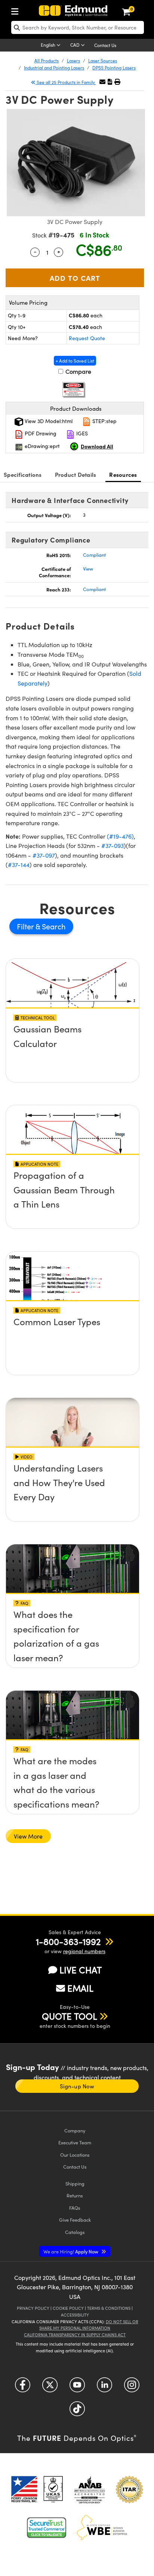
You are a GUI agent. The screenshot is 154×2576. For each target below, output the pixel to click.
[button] (110, 82)
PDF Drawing (40, 433)
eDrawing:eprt (41, 446)
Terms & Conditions (109, 2308)
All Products (47, 60)
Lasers (73, 60)
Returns (75, 2195)
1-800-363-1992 (68, 1941)
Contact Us (105, 45)
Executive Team (75, 2142)
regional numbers (84, 1951)
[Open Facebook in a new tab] (23, 2387)
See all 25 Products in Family (66, 82)
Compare (78, 371)
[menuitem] (17, 10)
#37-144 (19, 865)
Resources (123, 474)
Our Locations (75, 2155)
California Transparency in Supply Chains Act (75, 2335)
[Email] (102, 82)
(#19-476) (120, 836)
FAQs (75, 2208)
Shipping (75, 2183)
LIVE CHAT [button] (81, 1970)
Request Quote (87, 338)
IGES (81, 433)
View (88, 569)
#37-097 (44, 855)
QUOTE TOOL (70, 2016)
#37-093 (113, 846)
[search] (78, 27)
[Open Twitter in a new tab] (50, 2387)
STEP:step (104, 421)
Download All (97, 446)
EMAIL (80, 1988)
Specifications (23, 474)
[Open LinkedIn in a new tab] (104, 2387)
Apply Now (71, 2251)
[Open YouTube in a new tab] (77, 2387)
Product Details (76, 474)
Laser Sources (103, 60)
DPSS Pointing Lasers (114, 68)
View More (28, 1836)
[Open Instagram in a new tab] (132, 2387)
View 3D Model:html (48, 421)
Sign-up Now (77, 2086)
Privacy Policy (33, 2308)
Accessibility (75, 2315)
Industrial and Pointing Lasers (54, 68)
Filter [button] (26, 926)
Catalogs (75, 2232)
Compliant (94, 555)
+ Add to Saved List (75, 361)
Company (75, 2130)
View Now (72, 1031)
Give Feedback (75, 2220)
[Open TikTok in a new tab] (77, 2411)
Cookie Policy (68, 2308)
